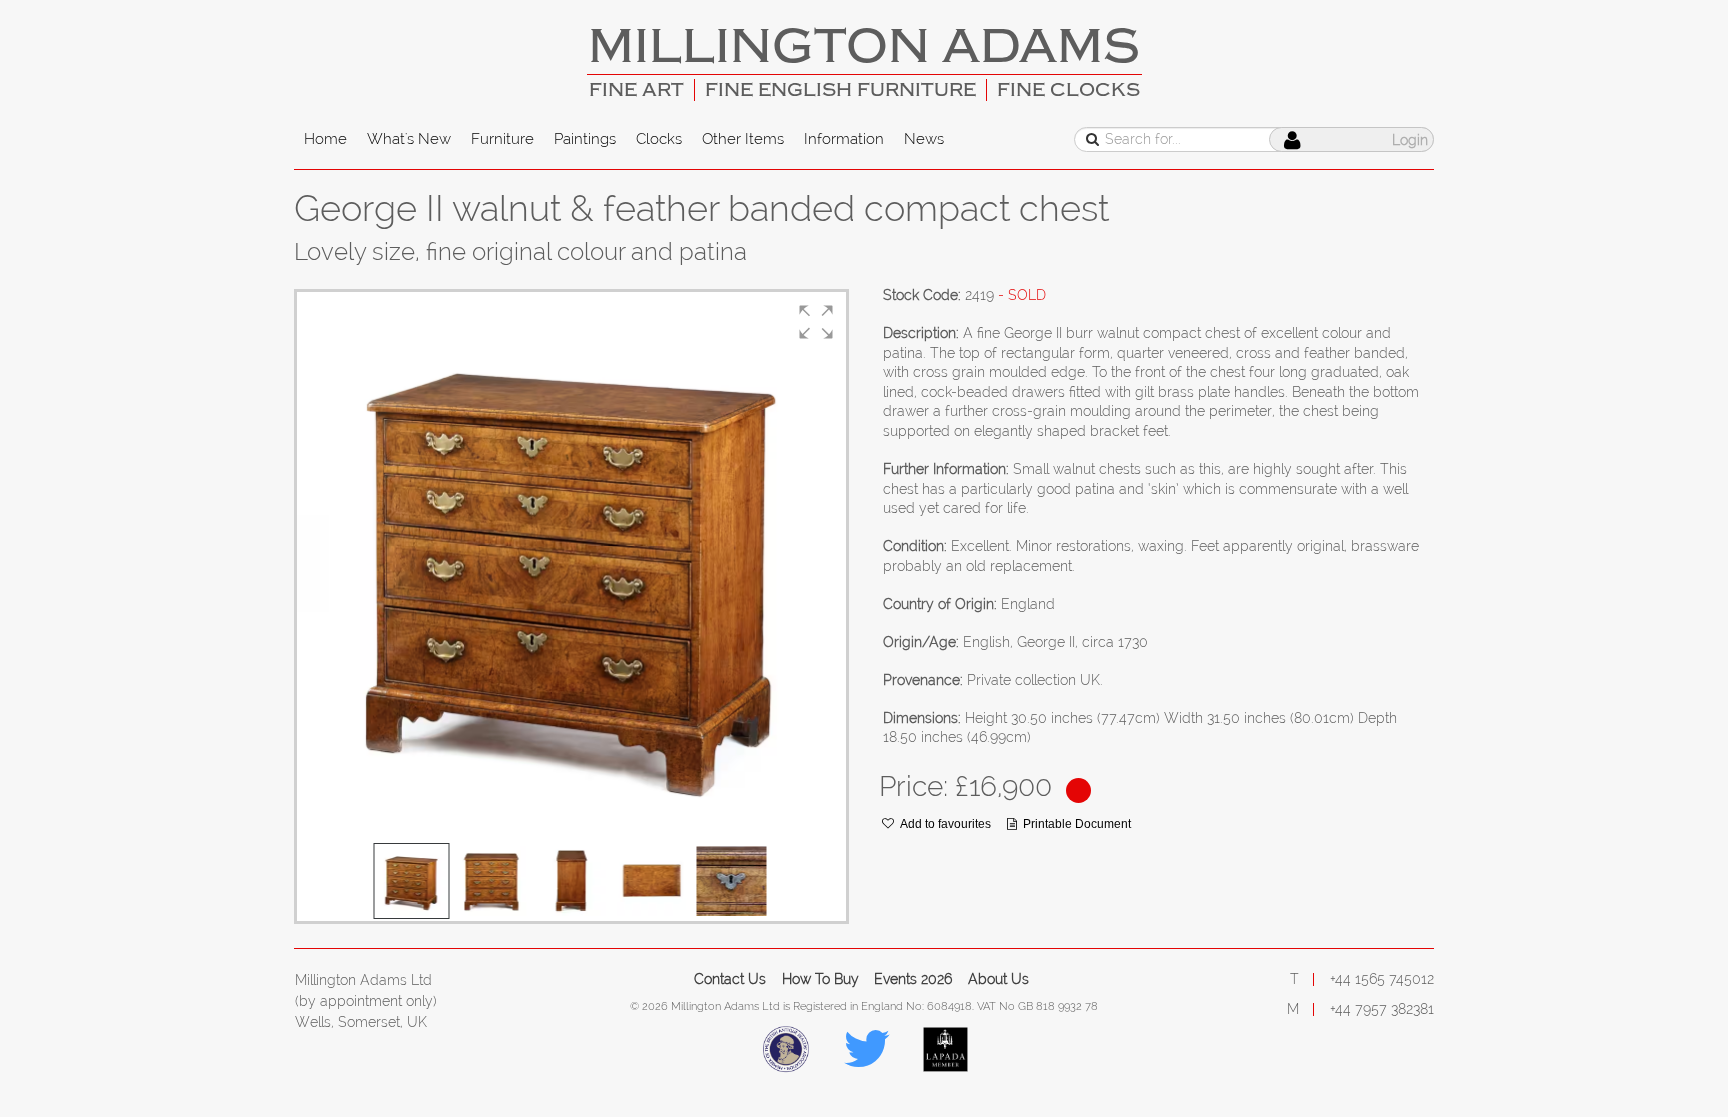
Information (844, 139)
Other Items (743, 139)
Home (325, 139)
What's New (409, 139)
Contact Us (730, 979)
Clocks (659, 139)
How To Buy (820, 979)
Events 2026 (913, 979)
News (924, 139)
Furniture (502, 139)
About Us (998, 979)
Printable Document (1077, 824)
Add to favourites (945, 824)
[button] (816, 322)
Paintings (585, 139)
